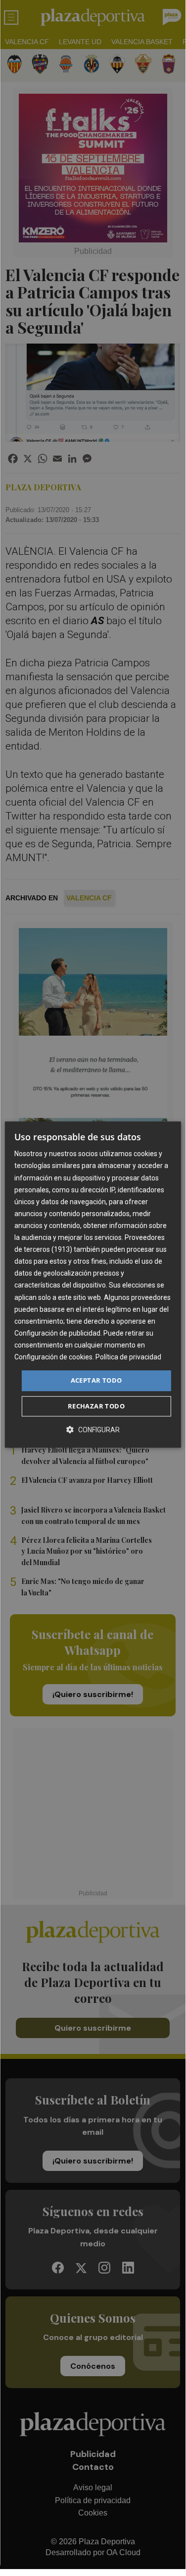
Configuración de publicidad (57, 1333)
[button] (93, 1430)
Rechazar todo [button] (96, 1406)
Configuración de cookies (53, 1357)
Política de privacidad (128, 1357)
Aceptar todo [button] (96, 1380)
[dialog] (93, 1285)
